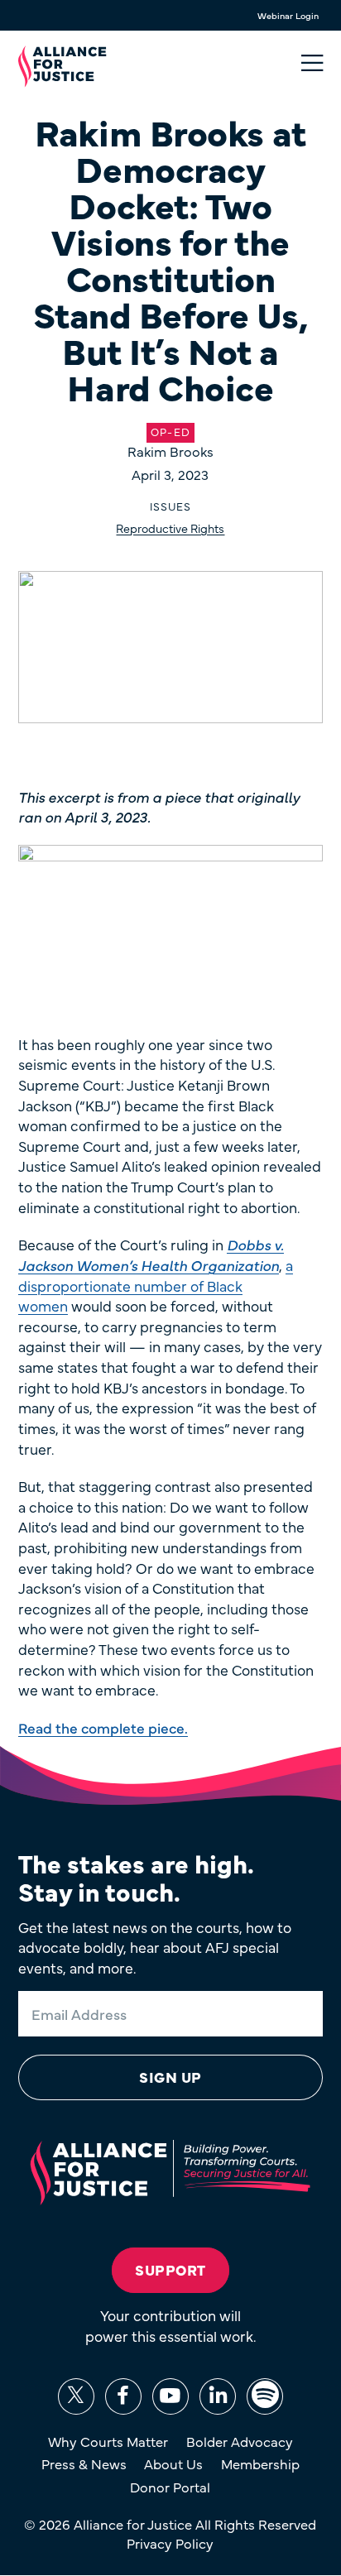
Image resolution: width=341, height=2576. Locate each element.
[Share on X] (76, 2396)
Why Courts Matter (108, 2441)
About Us (173, 2463)
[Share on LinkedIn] (218, 2396)
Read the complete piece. (103, 1727)
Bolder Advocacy (240, 2441)
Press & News (84, 2463)
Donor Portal (170, 2487)
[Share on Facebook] (123, 2396)
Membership (260, 2463)
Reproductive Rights (170, 528)
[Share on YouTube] (170, 2396)
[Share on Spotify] (265, 2396)
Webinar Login (288, 15)
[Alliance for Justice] (62, 67)
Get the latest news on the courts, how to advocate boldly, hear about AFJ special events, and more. (155, 1948)
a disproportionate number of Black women (156, 1285)
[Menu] (312, 63)
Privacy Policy (170, 2543)
